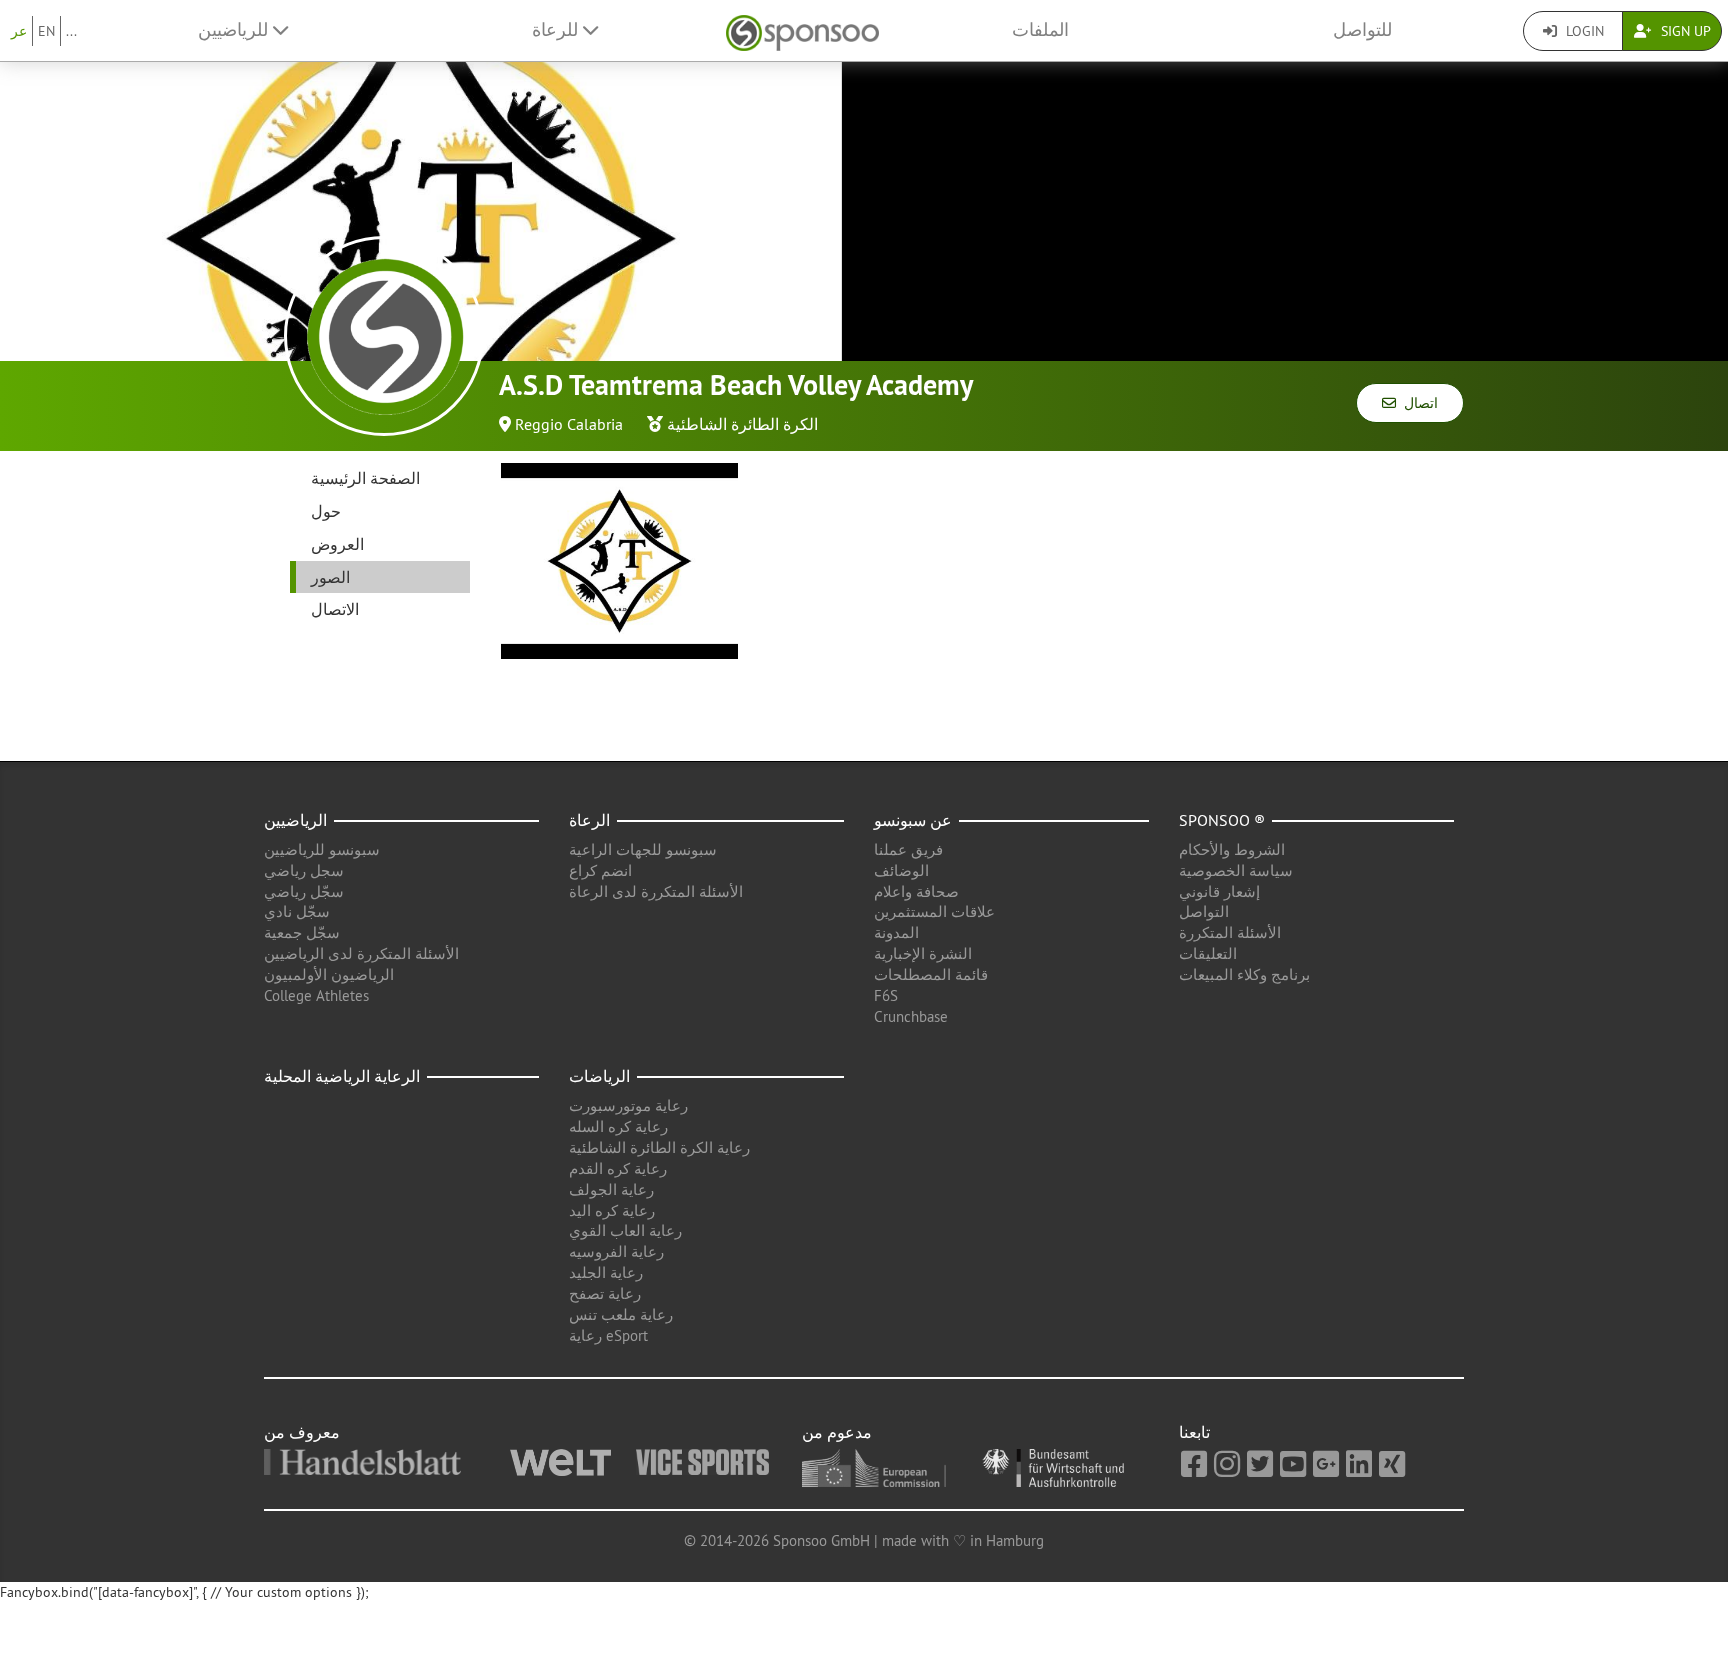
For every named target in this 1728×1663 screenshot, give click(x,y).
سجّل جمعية (302, 932)
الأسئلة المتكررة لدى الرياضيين (361, 953)
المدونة (896, 932)
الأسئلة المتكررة (1230, 932)
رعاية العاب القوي (625, 1230)
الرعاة (589, 820)
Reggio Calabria (569, 424)
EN (46, 31)
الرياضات (599, 1076)
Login (1583, 31)
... (71, 31)
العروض (337, 544)
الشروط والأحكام (1232, 849)
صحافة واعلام (916, 891)
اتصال (1417, 403)
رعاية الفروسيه (616, 1251)
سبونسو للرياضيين (322, 849)
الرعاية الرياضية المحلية (342, 1076)
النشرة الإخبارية (923, 953)
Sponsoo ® (1222, 820)
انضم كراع (600, 870)
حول (326, 511)
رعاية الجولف (611, 1189)
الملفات (1040, 30)
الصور (330, 577)
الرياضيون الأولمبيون (329, 974)
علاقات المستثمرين (934, 911)
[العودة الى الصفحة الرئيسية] (802, 30)
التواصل (1204, 911)
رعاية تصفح (605, 1293)
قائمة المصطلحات (931, 974)
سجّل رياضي (304, 891)
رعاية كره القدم (618, 1168)
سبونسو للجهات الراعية (643, 849)
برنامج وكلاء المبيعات (1244, 974)
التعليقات (1208, 953)
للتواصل (1362, 30)
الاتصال (335, 609)
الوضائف (901, 870)
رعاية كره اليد (612, 1210)
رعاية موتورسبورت (628, 1105)
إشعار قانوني (1219, 891)
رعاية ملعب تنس (621, 1314)
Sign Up (1684, 31)
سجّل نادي (297, 911)
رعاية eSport (608, 1335)
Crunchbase (911, 1016)
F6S (886, 995)
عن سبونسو (913, 820)
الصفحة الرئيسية (365, 478)
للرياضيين (235, 30)
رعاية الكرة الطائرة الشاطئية (659, 1147)
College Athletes (316, 995)
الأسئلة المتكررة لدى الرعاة (656, 891)
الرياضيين (295, 820)
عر (19, 31)
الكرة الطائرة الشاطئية (742, 424)
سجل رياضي (304, 870)
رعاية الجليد (606, 1272)
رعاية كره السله (618, 1126)
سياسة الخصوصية (1236, 870)
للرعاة (557, 30)
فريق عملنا (908, 849)
